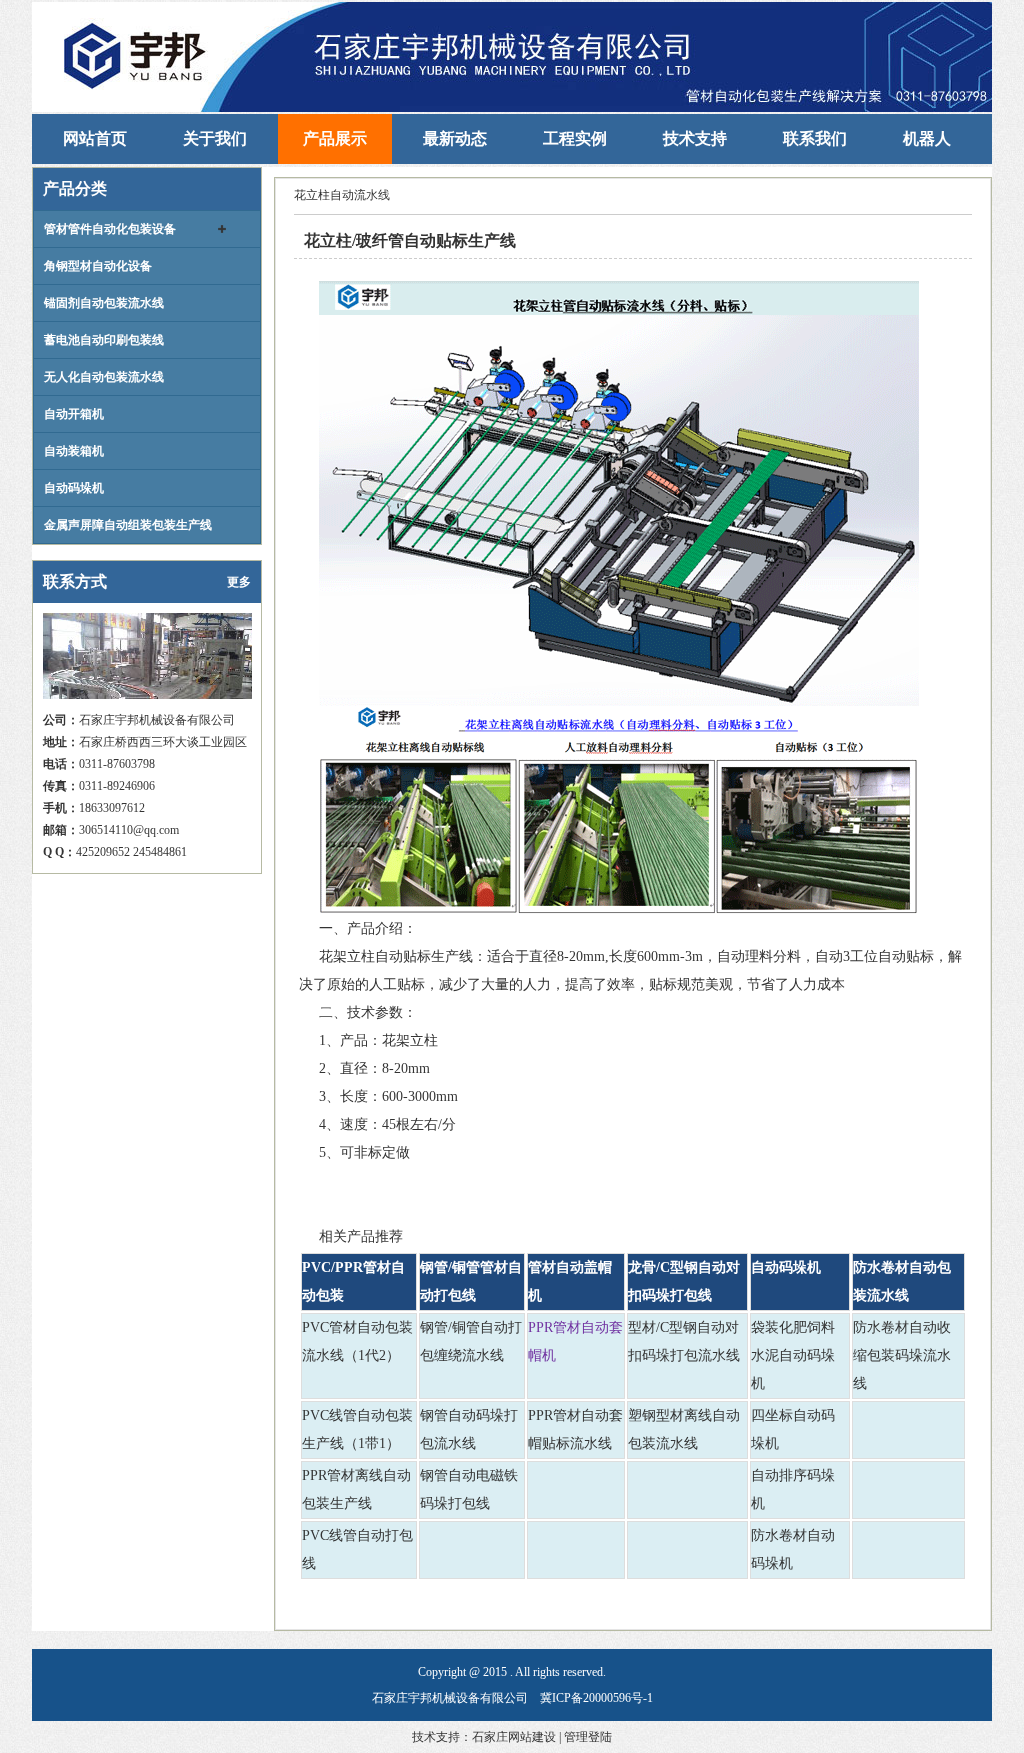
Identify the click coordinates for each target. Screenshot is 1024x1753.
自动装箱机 (74, 451)
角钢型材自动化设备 (98, 266)
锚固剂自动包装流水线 (104, 303)
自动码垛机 (74, 488)
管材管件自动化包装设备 (110, 229)
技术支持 (695, 138)
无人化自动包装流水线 (104, 377)
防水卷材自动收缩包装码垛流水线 (902, 1355)
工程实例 (575, 138)
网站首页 (95, 138)
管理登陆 (588, 1737)
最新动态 (455, 138)
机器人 (927, 138)
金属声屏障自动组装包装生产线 (128, 525)
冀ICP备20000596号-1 (596, 1698)
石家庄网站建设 (514, 1737)
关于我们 (215, 138)
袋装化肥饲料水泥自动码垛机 (793, 1355)
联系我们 (815, 138)
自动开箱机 (74, 414)
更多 (239, 582)
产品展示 (335, 138)
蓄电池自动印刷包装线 (104, 340)
